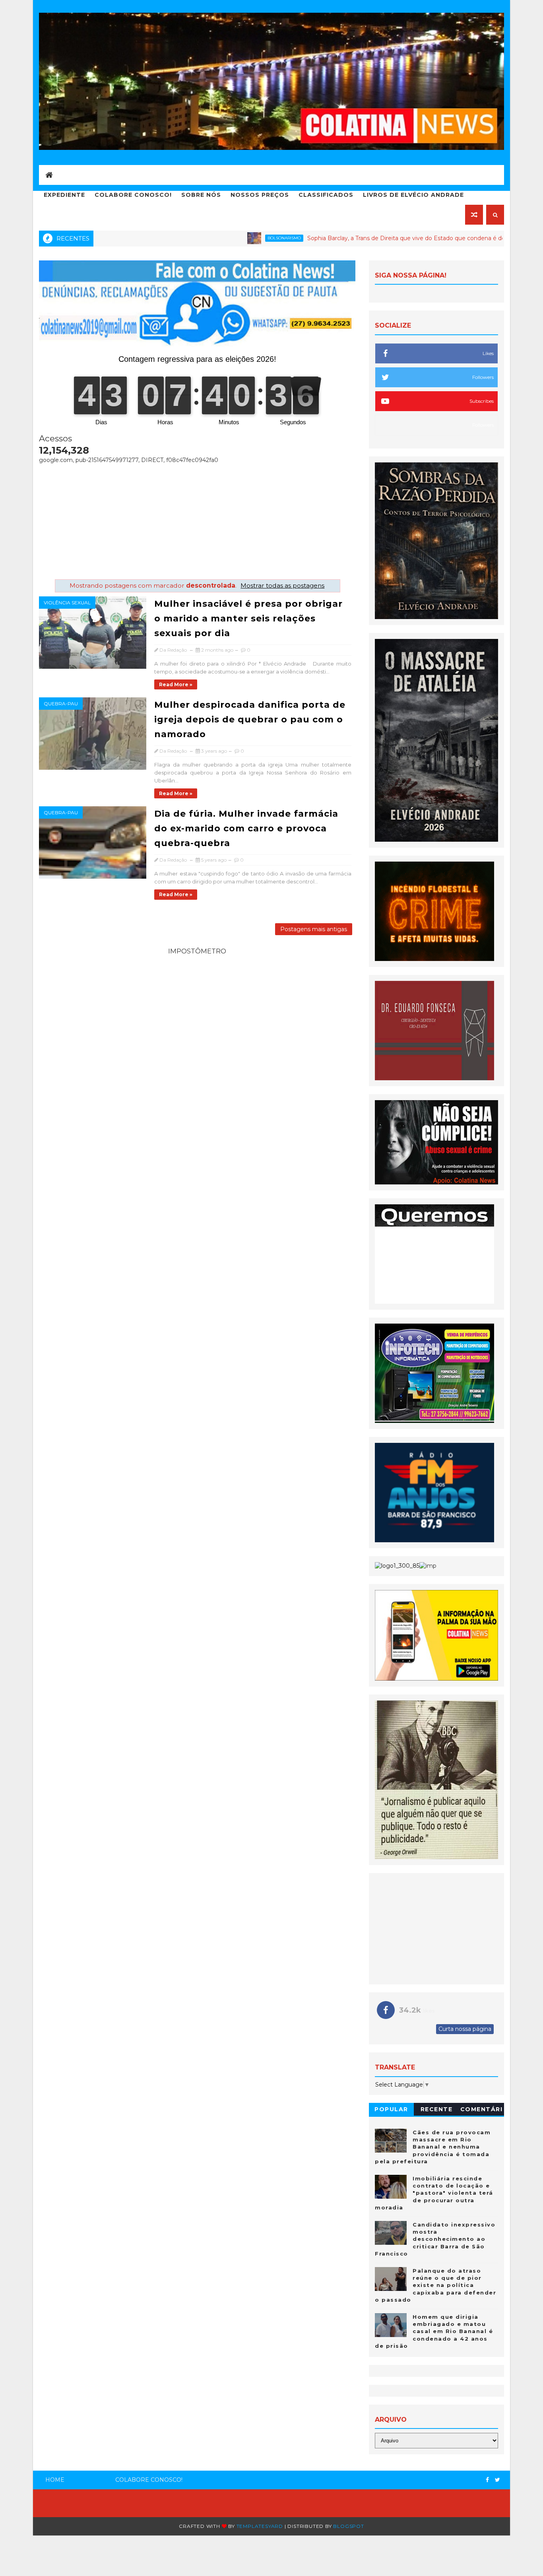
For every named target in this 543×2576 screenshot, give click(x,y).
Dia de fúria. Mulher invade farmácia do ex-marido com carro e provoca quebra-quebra (246, 828)
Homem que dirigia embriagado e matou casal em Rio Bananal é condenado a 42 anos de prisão (434, 2331)
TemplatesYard (260, 2526)
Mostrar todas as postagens (282, 585)
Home (55, 2480)
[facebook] (487, 2480)
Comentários (482, 2111)
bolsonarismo (204, 238)
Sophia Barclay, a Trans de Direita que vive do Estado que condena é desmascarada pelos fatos (358, 238)
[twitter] (497, 2480)
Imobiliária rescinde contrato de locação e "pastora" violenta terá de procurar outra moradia (434, 2193)
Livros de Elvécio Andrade (413, 195)
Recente (437, 2109)
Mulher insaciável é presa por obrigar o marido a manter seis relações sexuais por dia (248, 618)
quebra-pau (61, 704)
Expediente (64, 195)
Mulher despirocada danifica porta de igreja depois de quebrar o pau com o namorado (250, 719)
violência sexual (67, 603)
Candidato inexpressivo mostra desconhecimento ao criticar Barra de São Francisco (435, 2239)
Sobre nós (201, 195)
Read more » (176, 684)
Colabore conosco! (133, 195)
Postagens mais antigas (314, 929)
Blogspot (348, 2526)
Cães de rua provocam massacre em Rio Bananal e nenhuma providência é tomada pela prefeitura (433, 2147)
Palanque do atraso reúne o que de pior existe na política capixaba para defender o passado (435, 2285)
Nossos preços (260, 195)
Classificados (326, 195)
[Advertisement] (197, 520)
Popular (391, 2109)
